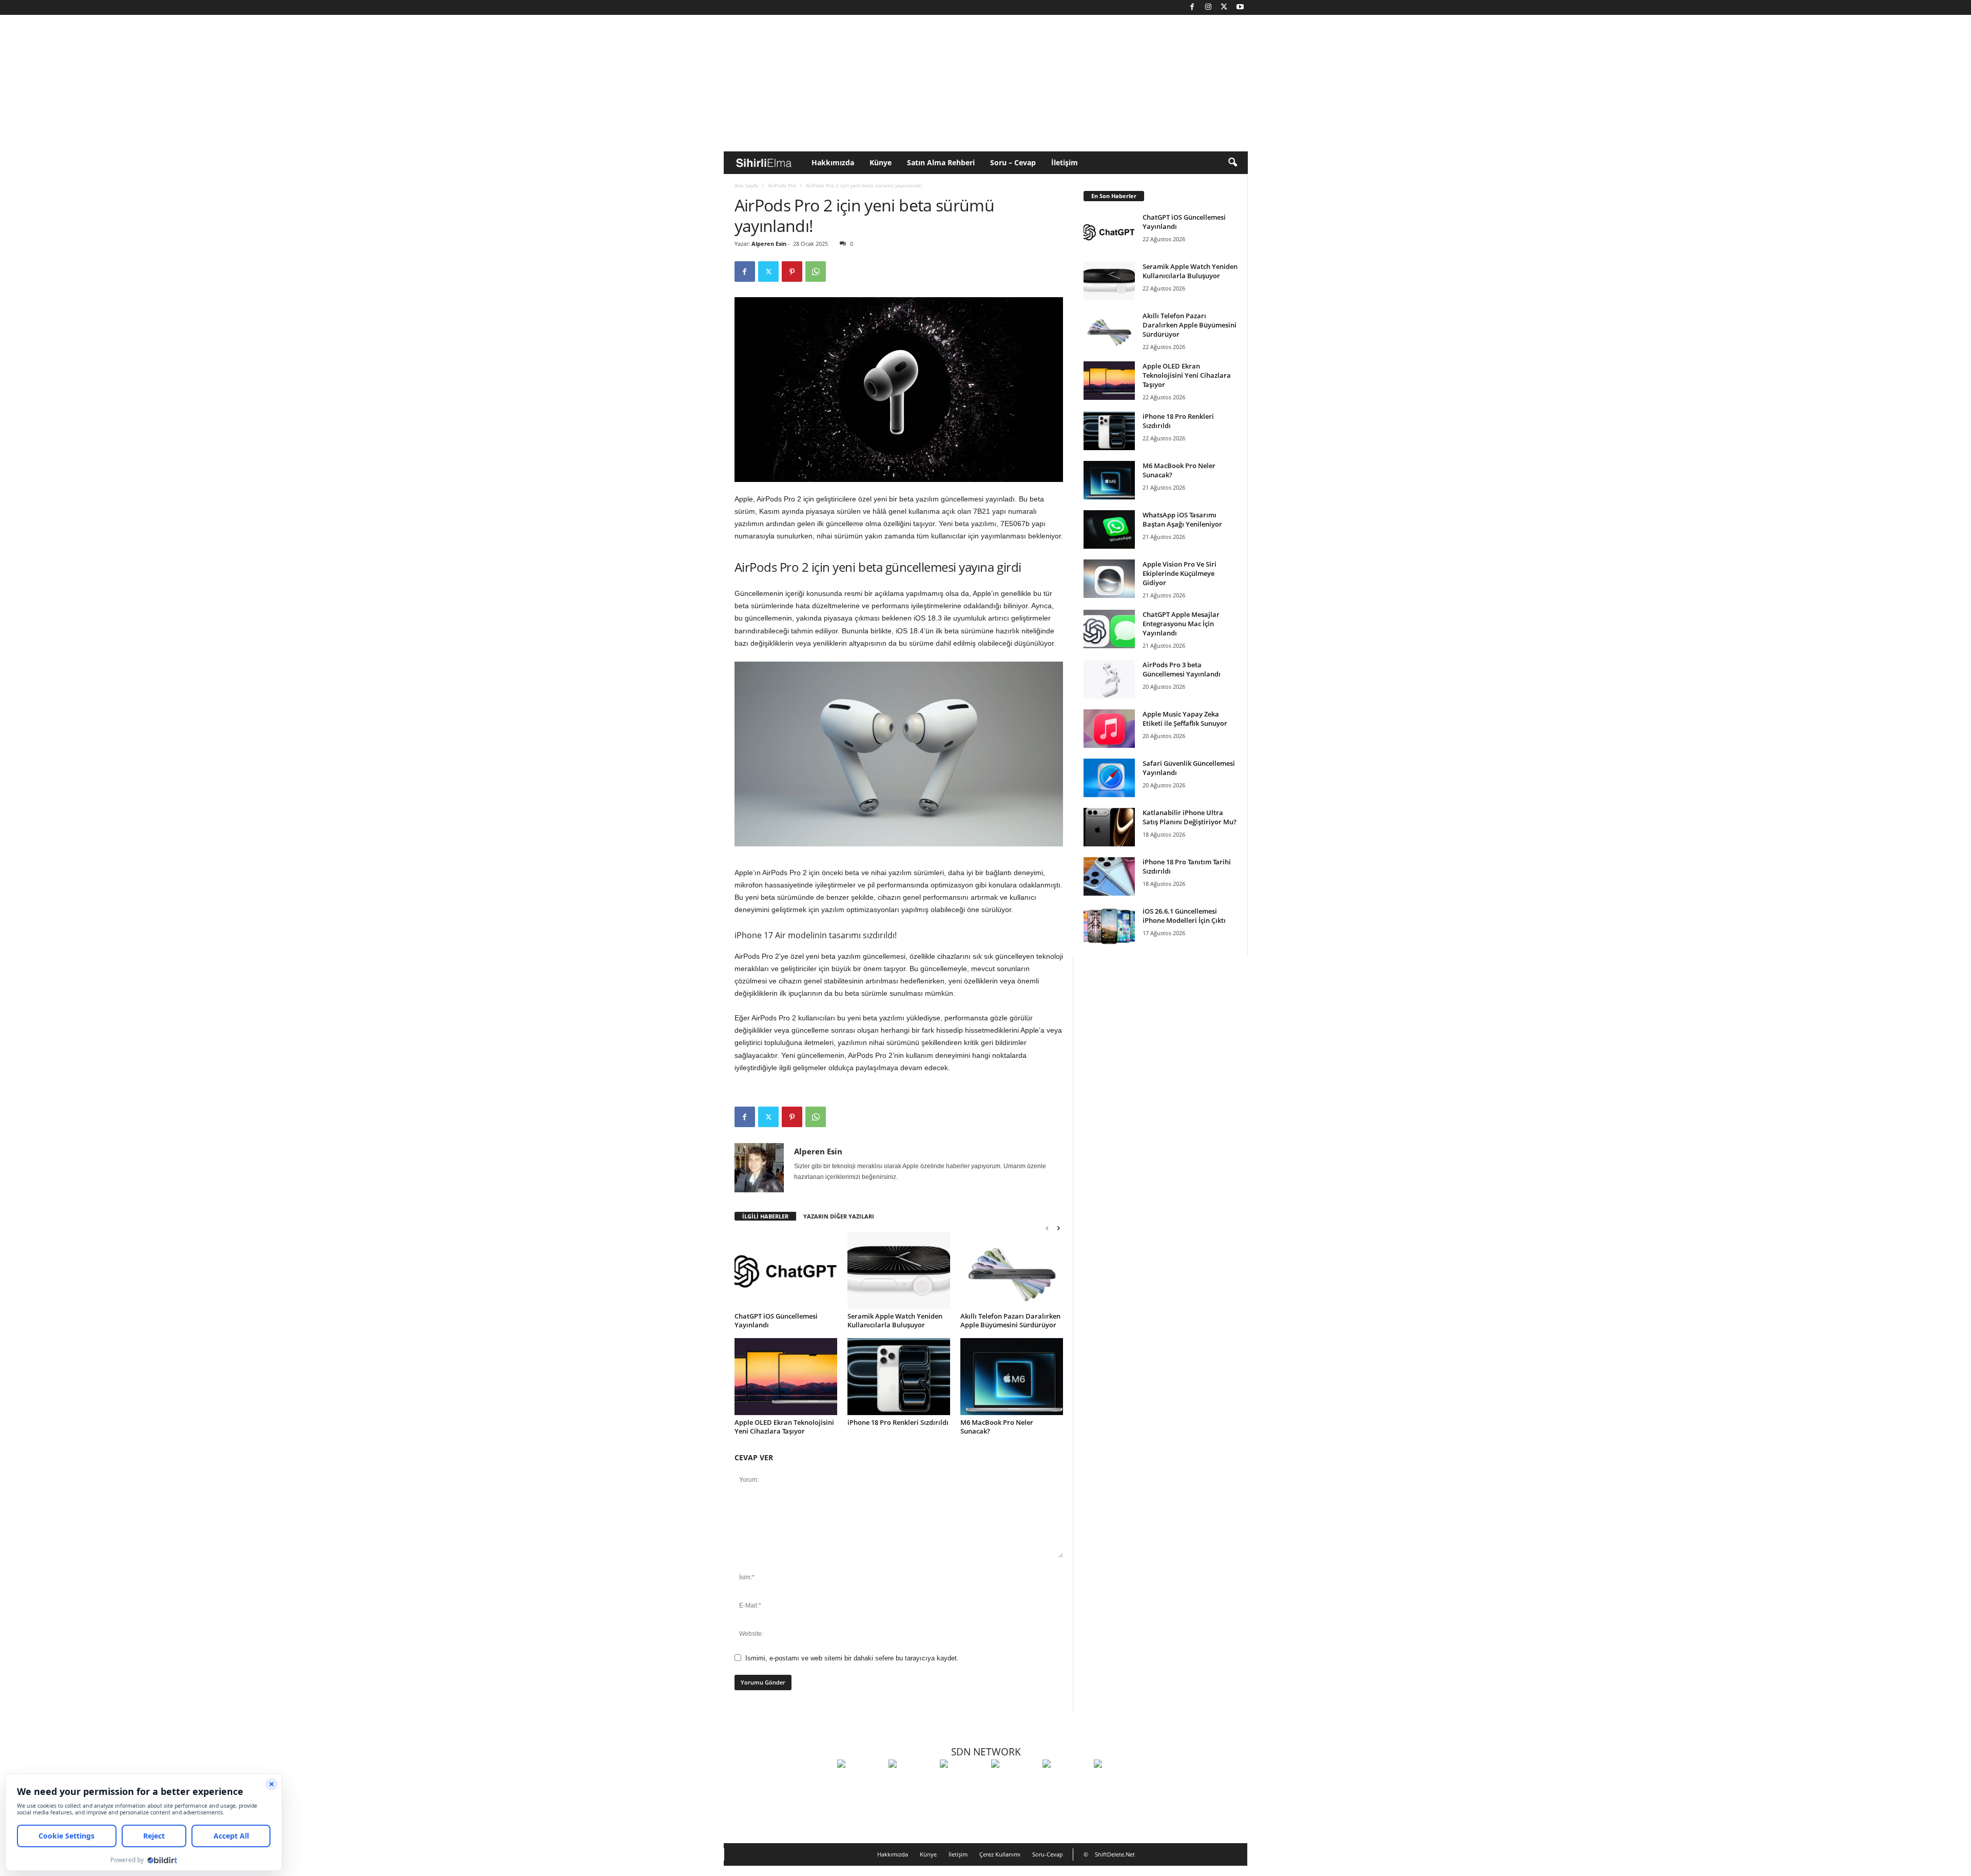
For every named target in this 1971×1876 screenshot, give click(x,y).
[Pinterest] (792, 272)
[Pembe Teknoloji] (1066, 1783)
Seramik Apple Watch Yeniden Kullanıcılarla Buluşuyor (895, 1320)
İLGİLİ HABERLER (765, 1216)
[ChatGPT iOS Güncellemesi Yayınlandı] (786, 1270)
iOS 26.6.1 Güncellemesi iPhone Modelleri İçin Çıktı (1184, 916)
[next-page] (1058, 1228)
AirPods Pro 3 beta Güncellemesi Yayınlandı (1182, 669)
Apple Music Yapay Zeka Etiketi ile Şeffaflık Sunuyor (1185, 719)
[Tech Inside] (1014, 1783)
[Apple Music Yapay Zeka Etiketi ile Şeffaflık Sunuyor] (1109, 729)
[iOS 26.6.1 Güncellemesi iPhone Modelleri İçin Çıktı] (1109, 926)
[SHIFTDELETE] (860, 1783)
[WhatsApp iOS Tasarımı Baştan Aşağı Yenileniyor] (1109, 529)
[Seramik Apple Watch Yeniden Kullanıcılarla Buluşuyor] (899, 1270)
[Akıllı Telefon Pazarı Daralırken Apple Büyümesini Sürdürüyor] (1012, 1270)
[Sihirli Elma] (912, 1783)
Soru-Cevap (1048, 1854)
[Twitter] (1224, 7)
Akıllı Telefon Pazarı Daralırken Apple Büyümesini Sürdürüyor (1010, 1320)
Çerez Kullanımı (1000, 1854)
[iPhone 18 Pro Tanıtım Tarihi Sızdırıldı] (1109, 876)
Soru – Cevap (1013, 162)
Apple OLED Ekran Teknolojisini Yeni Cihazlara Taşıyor (784, 1427)
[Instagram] (1208, 7)
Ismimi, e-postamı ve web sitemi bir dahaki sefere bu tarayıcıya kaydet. (852, 1658)
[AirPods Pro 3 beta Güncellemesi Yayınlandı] (1109, 679)
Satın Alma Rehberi (941, 162)
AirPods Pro (782, 185)
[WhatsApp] (816, 272)
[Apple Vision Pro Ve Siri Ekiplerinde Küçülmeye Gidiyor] (1109, 579)
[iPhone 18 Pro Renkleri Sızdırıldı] (899, 1377)
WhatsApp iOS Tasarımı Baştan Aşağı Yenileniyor (1182, 519)
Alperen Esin (769, 244)
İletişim (1065, 162)
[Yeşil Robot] (963, 1783)
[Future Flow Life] (1117, 1783)
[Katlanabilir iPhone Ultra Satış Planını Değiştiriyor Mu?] (1109, 827)
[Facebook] (1192, 7)
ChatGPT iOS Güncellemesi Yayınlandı (776, 1320)
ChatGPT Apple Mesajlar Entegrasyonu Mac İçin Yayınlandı (1181, 624)
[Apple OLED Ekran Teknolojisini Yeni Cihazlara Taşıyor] (786, 1377)
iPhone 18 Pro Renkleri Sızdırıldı (898, 1422)
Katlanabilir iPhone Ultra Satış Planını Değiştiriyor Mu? (1190, 817)
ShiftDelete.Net (1115, 1854)
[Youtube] (1240, 7)
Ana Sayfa (746, 185)
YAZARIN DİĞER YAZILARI (839, 1216)
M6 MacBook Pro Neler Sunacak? (997, 1427)
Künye (881, 162)
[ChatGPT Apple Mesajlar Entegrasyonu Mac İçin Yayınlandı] (1109, 629)
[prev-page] (1047, 1228)
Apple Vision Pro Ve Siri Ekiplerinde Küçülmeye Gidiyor (1180, 573)
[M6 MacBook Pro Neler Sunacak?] (1012, 1377)
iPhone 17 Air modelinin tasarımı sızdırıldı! (816, 935)
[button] (1232, 163)
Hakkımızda (833, 162)
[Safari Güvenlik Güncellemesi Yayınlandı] (1109, 778)
